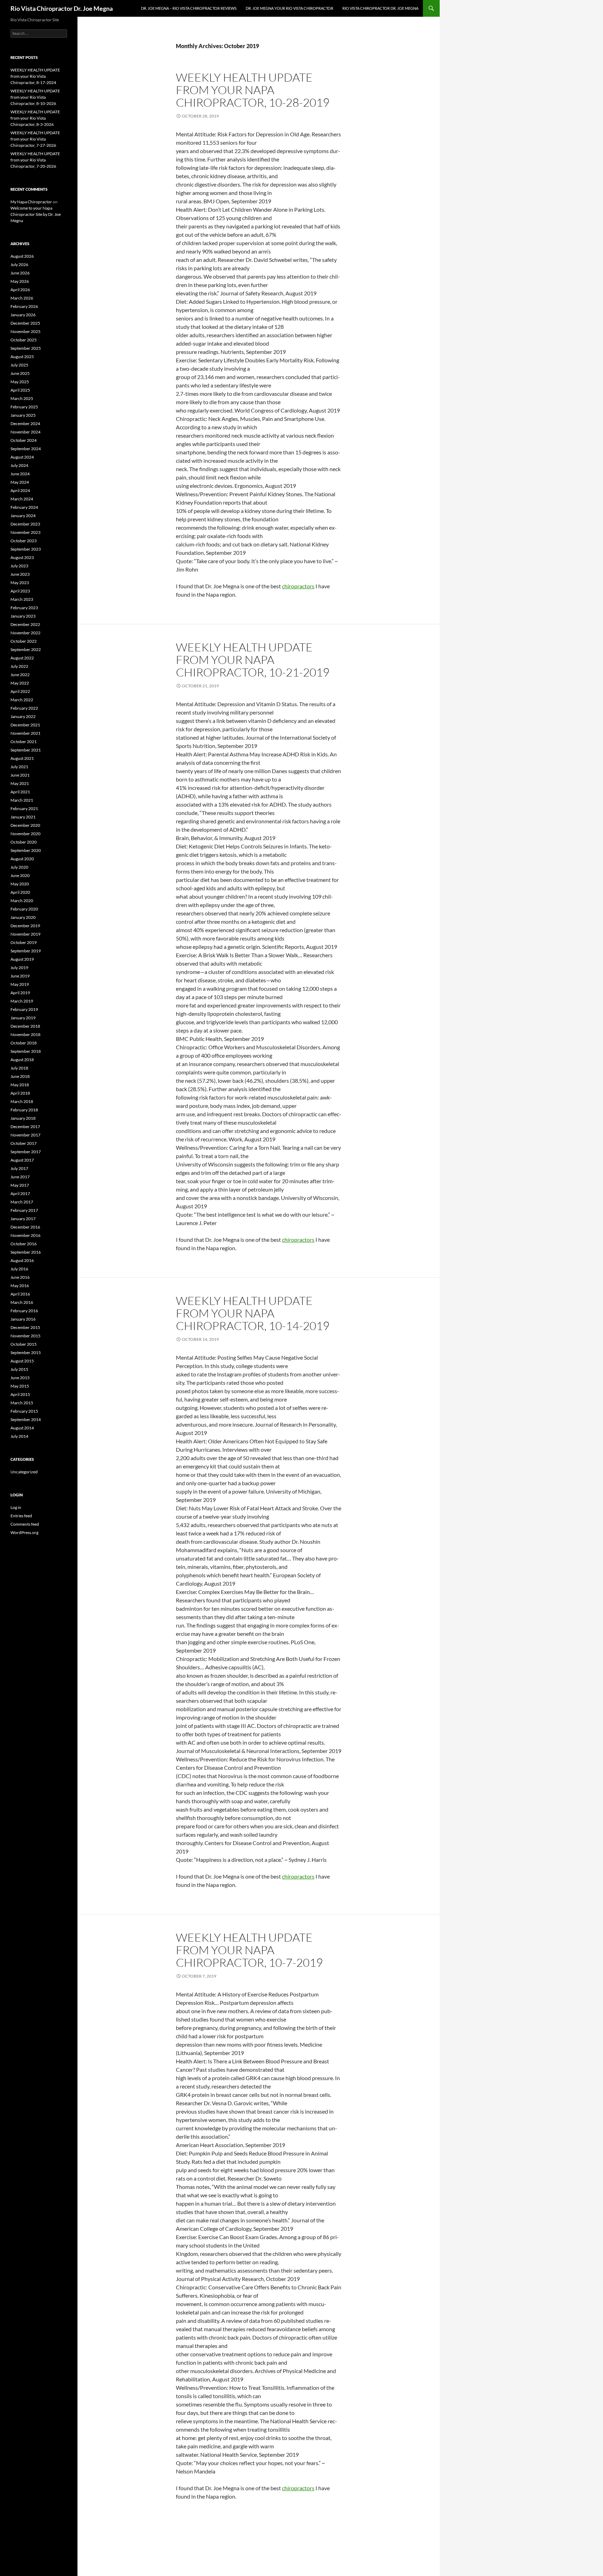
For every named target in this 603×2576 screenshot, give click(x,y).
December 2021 (25, 725)
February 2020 (24, 909)
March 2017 (22, 1202)
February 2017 (24, 1210)
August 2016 (22, 1260)
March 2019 (22, 1001)
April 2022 (20, 691)
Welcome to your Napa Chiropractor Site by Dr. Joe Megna (36, 214)
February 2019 (24, 1009)
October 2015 (24, 1344)
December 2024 (25, 424)
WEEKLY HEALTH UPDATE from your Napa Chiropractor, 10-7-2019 (249, 1950)
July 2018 (19, 1068)
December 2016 (25, 1227)
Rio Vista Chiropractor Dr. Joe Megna (62, 8)
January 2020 (23, 917)
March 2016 (22, 1302)
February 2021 (24, 809)
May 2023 (20, 583)
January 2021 (23, 817)
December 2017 (25, 1127)
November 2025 (25, 331)
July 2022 (19, 666)
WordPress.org (24, 1532)
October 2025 (24, 340)
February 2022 (24, 708)
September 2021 (26, 750)
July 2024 (19, 465)
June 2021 (20, 775)
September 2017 (26, 1152)
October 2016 (24, 1244)
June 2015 (20, 1378)
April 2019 (20, 993)
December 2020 (25, 825)
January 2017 (23, 1219)
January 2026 (23, 315)
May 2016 (20, 1286)
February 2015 (24, 1411)
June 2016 (20, 1277)
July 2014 (19, 1436)
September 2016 (26, 1252)
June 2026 (20, 273)
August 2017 (22, 1160)
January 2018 (23, 1118)
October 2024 (24, 440)
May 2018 (20, 1085)
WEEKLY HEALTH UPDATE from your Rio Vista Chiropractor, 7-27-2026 (35, 139)
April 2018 (20, 1093)
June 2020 (20, 875)
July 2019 (19, 968)
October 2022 (24, 641)
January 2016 (23, 1319)
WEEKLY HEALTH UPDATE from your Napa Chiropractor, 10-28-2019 (253, 90)
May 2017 (20, 1185)
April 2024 (20, 490)
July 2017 (19, 1168)
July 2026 (19, 265)
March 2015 (22, 1403)
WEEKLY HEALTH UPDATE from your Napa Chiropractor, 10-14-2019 (253, 1313)
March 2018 (22, 1101)
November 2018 (25, 1034)
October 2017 (24, 1143)
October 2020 (24, 842)
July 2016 (19, 1269)
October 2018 (24, 1043)
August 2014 (22, 1428)
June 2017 (20, 1177)
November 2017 (25, 1135)
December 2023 (25, 524)
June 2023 (20, 574)
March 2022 (22, 700)
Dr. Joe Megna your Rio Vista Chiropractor (289, 8)
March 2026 (22, 298)
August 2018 (22, 1060)
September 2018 (26, 1051)
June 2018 (20, 1076)
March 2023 (22, 599)
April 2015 (20, 1394)
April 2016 (20, 1294)
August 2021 (22, 758)
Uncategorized (24, 1472)
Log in (16, 1507)
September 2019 (26, 951)
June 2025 (20, 373)
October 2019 (24, 942)
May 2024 (20, 482)
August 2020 (22, 859)
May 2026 (20, 281)
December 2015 (25, 1327)
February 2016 (24, 1311)
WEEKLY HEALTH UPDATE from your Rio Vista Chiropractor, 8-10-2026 (35, 97)
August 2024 (22, 457)
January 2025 (23, 415)
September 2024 (26, 449)
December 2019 (25, 926)
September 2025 (26, 348)
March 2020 (22, 901)
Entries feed (21, 1516)
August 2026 (22, 256)
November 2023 (25, 532)
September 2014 (26, 1419)
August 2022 (22, 658)
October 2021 (24, 742)
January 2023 (23, 616)
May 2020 (20, 884)
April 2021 (20, 792)
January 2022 (23, 716)
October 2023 (24, 541)
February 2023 (24, 608)
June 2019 (20, 976)
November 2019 (25, 934)
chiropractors (298, 586)
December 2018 (25, 1026)
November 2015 (25, 1336)
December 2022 (25, 624)
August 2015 (22, 1361)
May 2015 (20, 1386)
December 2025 (25, 323)
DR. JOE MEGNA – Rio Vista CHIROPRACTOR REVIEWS (189, 8)
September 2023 (26, 549)
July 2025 (19, 365)
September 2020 (26, 850)
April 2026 (20, 290)
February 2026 (24, 306)
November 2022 (25, 633)
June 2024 (20, 474)
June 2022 (20, 675)
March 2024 (22, 499)
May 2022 (20, 683)
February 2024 (24, 507)
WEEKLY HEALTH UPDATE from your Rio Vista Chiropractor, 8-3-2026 (35, 118)
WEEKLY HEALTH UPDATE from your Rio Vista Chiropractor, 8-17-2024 (35, 76)
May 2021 (20, 783)
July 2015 (19, 1369)
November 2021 (25, 733)
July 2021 (19, 767)
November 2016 (25, 1235)
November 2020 (25, 834)
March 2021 (22, 800)
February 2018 (24, 1110)
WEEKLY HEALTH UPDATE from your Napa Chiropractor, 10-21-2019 (253, 660)
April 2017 (20, 1193)
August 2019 (22, 959)
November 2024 (25, 432)
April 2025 (20, 390)
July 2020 (19, 867)
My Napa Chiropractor (31, 202)
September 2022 (26, 649)
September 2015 (26, 1353)
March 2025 (22, 398)
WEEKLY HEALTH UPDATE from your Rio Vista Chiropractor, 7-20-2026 (35, 160)
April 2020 (20, 892)
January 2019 (23, 1018)
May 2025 (20, 382)
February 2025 (24, 407)
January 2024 (23, 516)
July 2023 (19, 566)
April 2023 (20, 591)
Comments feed (25, 1524)
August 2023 (22, 557)
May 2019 (20, 984)
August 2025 (22, 357)
